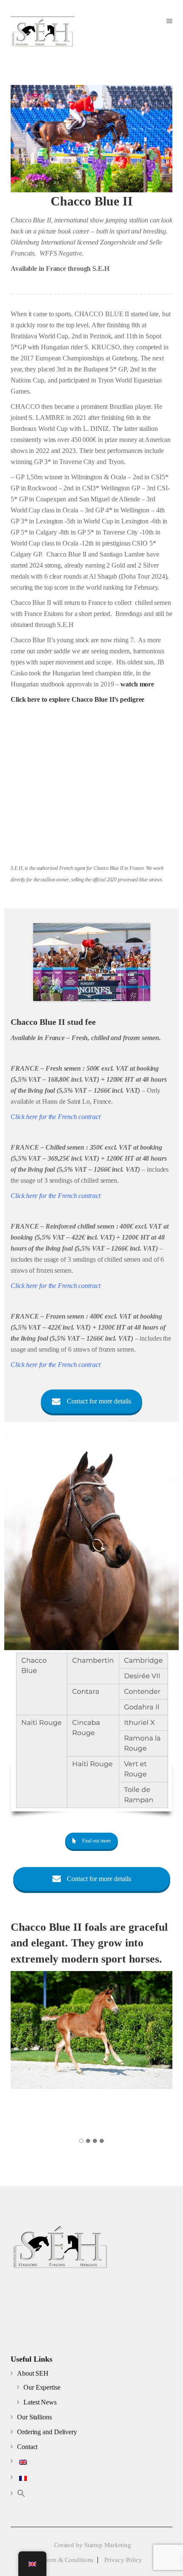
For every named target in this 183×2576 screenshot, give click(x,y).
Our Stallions (34, 2417)
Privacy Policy (123, 2560)
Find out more (96, 1841)
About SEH (33, 2373)
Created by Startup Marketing (93, 2545)
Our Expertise (42, 2387)
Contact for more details (99, 1401)
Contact (27, 2447)
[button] (21, 2495)
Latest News (40, 2402)
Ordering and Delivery (47, 2432)
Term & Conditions (68, 2560)
